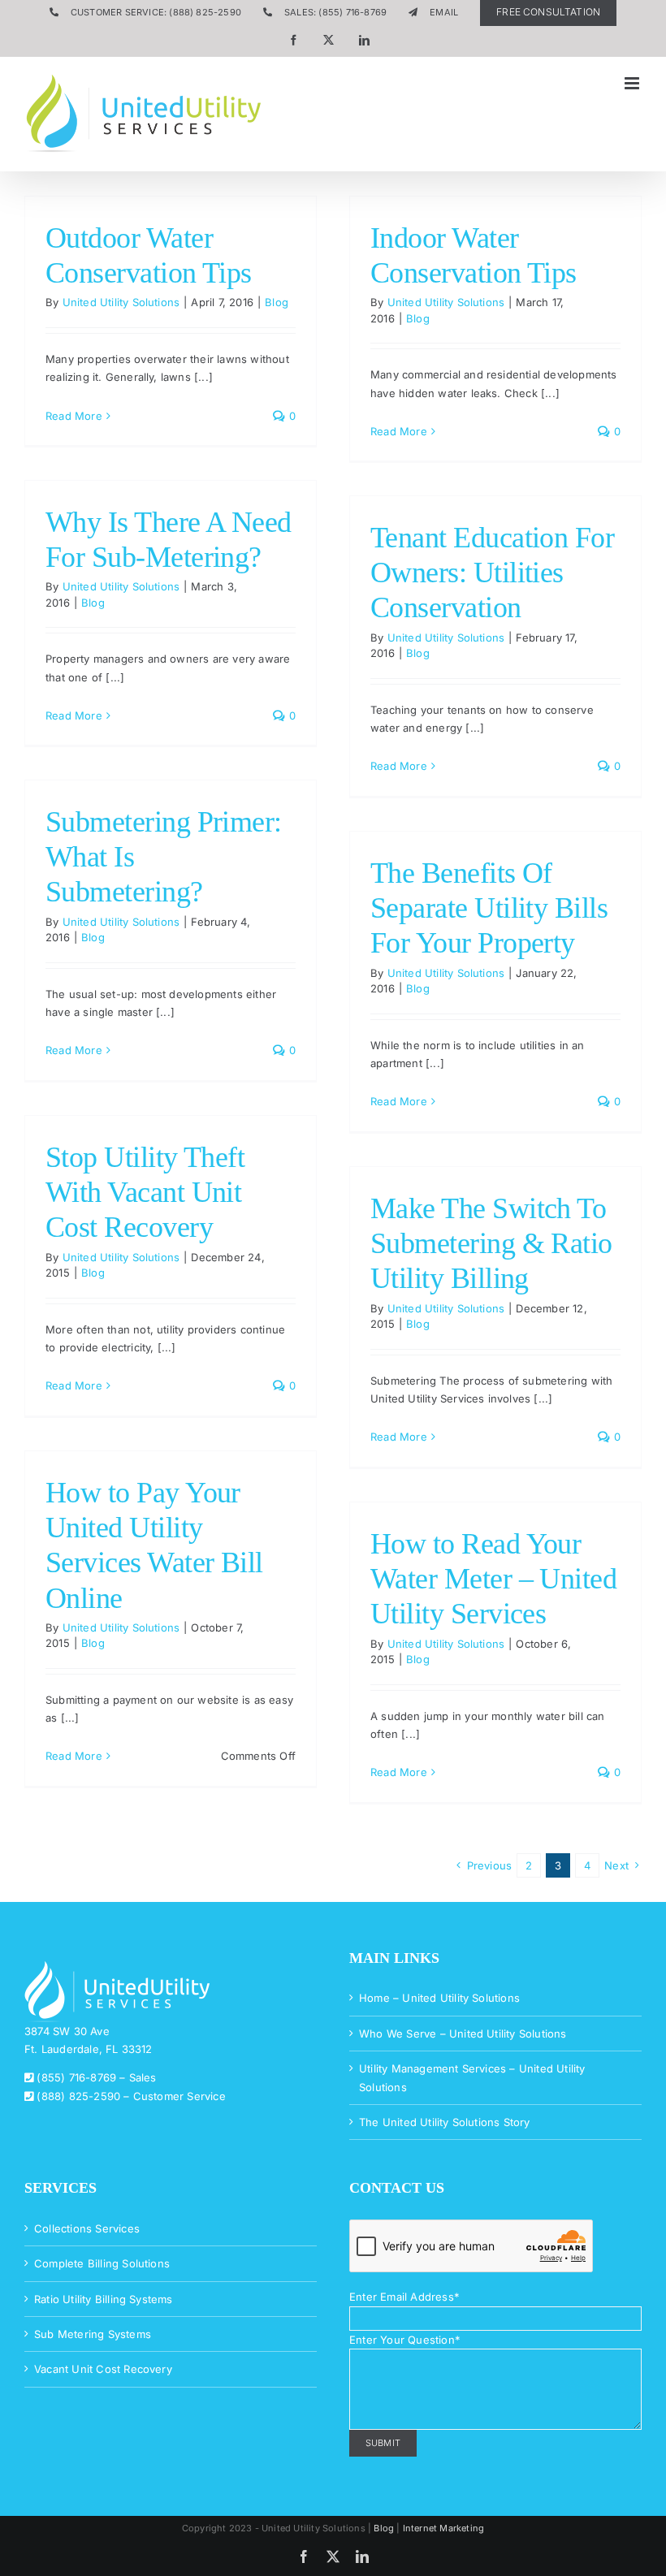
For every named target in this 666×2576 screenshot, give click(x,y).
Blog (277, 302)
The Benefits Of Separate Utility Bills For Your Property (489, 908)
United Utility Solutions (121, 302)
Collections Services (87, 2228)
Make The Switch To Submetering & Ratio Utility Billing (491, 1243)
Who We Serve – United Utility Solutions (463, 2034)
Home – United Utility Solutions (439, 1998)
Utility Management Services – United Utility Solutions (472, 2077)
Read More (74, 416)
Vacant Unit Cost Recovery (103, 2369)
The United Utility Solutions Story (445, 2122)
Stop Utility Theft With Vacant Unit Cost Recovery (145, 1192)
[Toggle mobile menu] (633, 83)
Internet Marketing (444, 2528)
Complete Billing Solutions (102, 2263)
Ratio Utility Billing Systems (104, 2299)
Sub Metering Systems (93, 2334)
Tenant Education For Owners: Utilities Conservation (492, 573)
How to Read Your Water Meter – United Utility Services (493, 1579)
